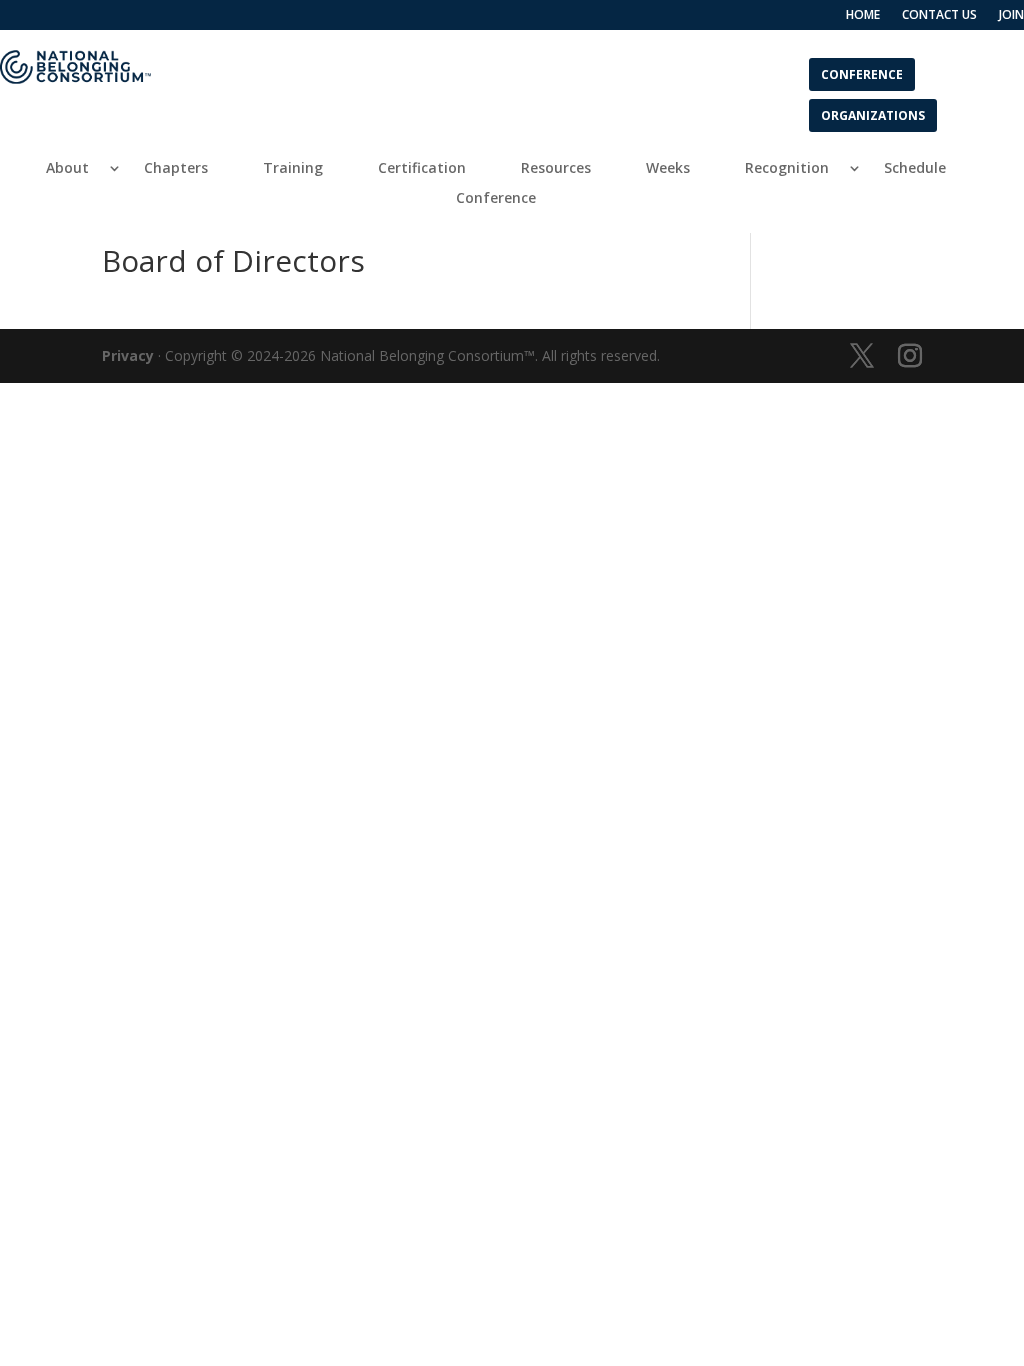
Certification (422, 169)
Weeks (668, 169)
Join (1011, 15)
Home (863, 15)
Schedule (915, 169)
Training (293, 169)
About (67, 169)
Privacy (128, 355)
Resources (556, 169)
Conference (862, 73)
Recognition (787, 169)
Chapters (176, 169)
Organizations (873, 114)
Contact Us (939, 15)
